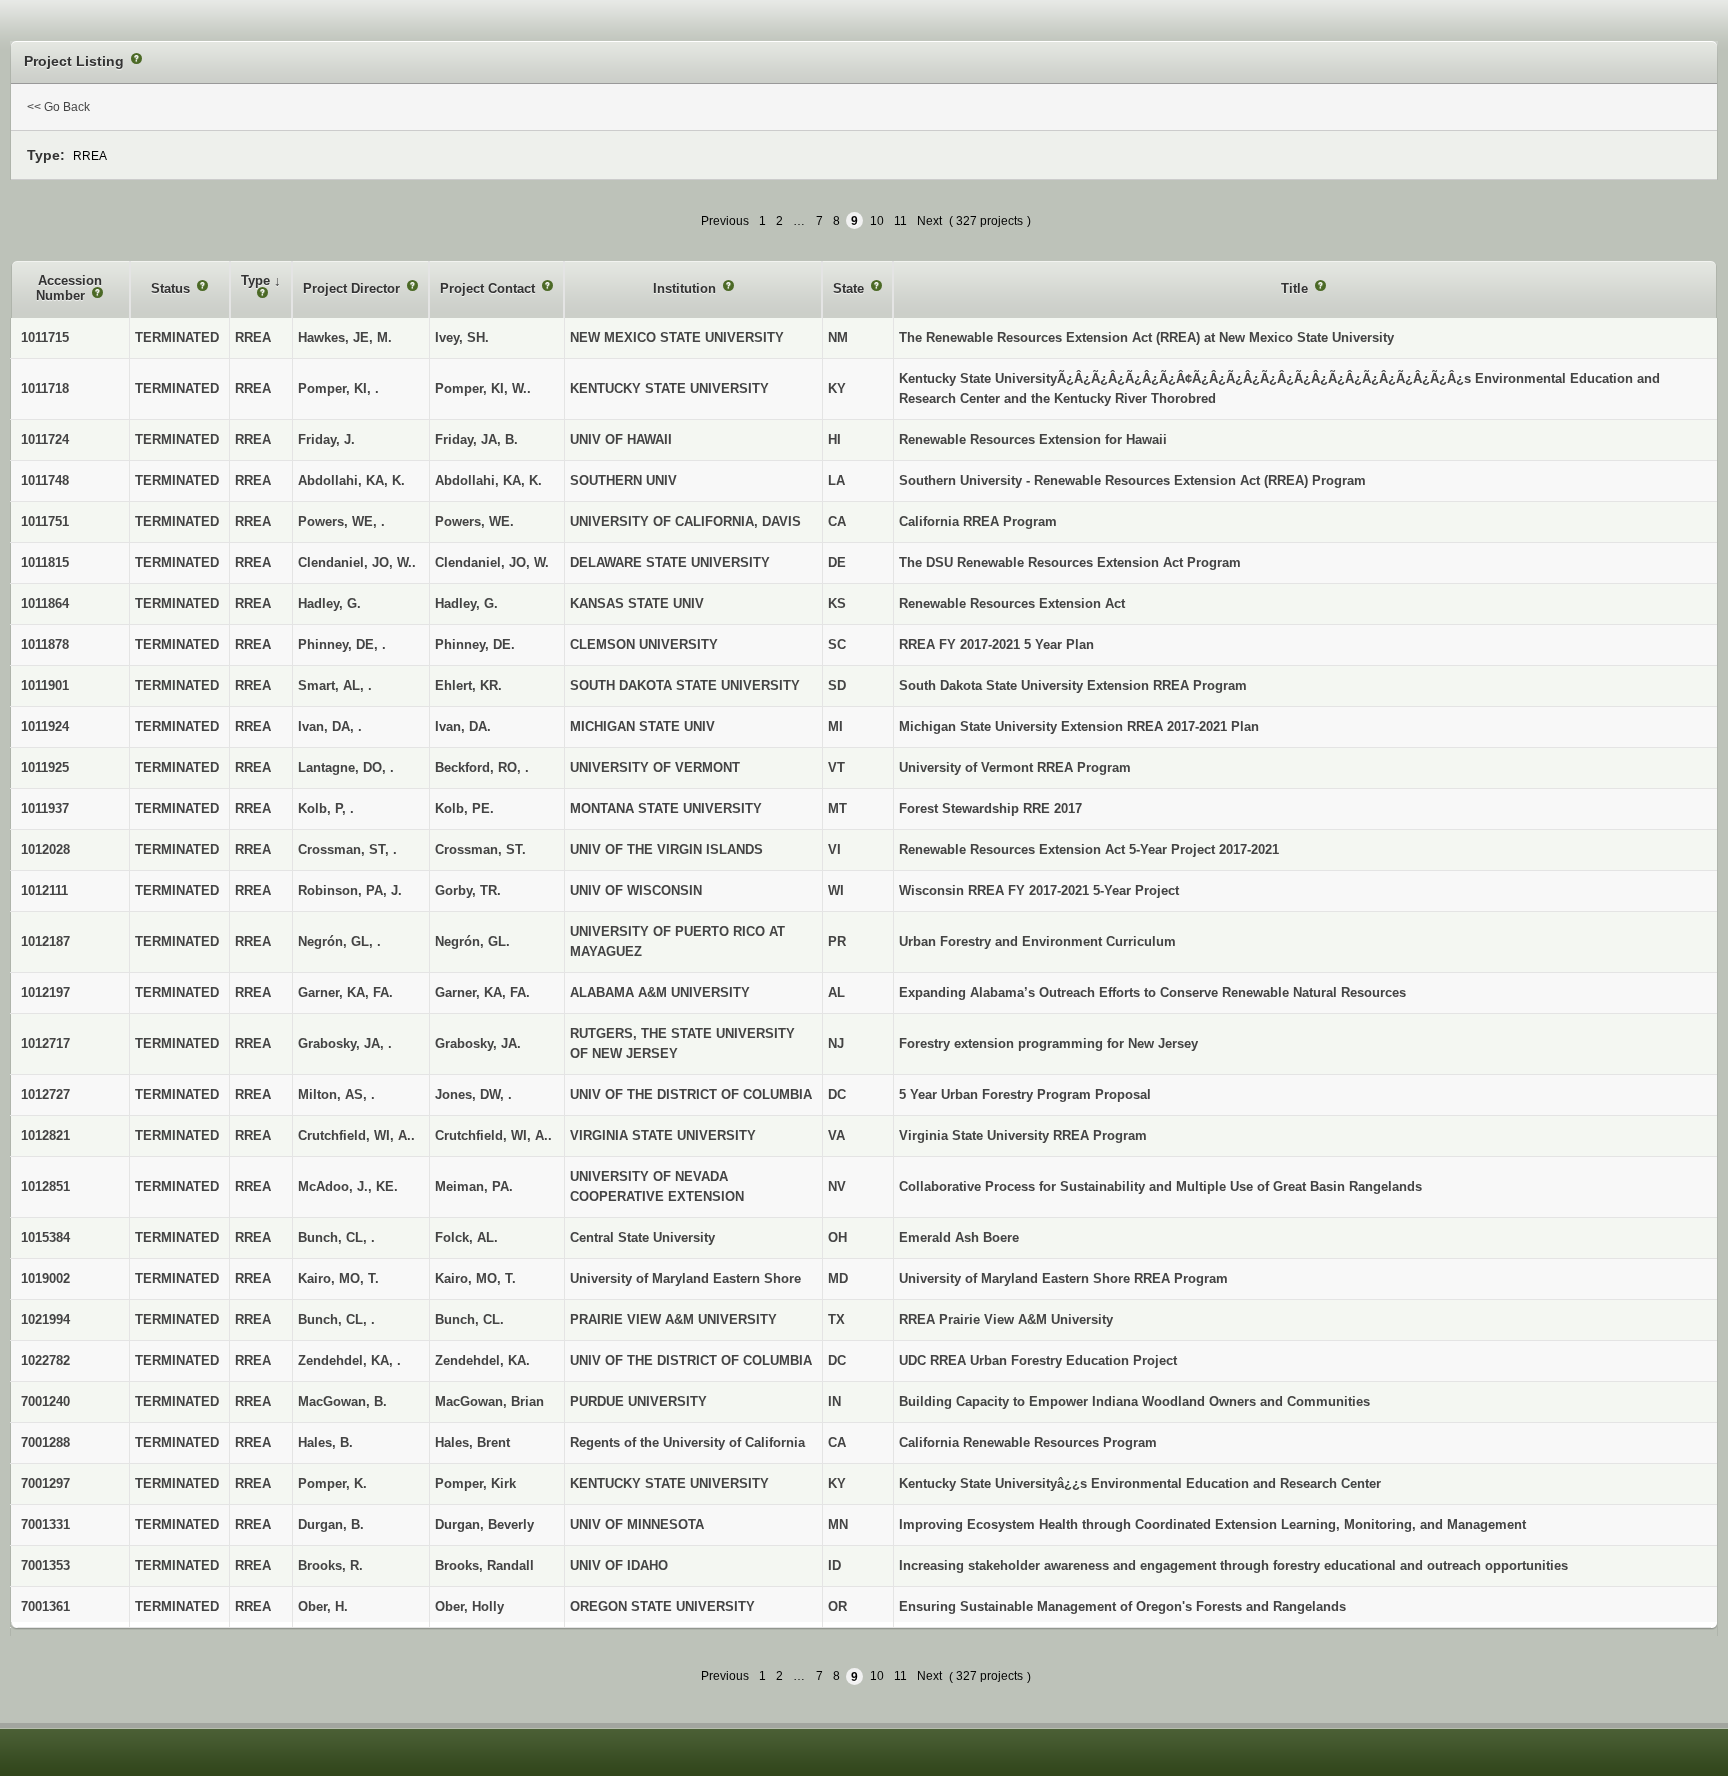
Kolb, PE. (464, 808)
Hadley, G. (466, 603)
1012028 (45, 849)
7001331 (45, 1524)
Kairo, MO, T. (475, 1278)
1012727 (45, 1094)
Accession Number (69, 288)
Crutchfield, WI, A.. (493, 1135)
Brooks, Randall (484, 1565)
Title (1296, 288)
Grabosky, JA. (478, 1043)
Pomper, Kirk (475, 1483)
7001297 (45, 1483)
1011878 (45, 644)
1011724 (45, 439)
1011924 (45, 726)
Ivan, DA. (463, 726)
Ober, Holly (469, 1606)
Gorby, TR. (468, 890)
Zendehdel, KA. (482, 1360)
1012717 (45, 1043)
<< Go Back (58, 107)
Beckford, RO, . (482, 767)
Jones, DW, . (473, 1094)
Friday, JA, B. (476, 439)
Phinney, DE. (475, 644)
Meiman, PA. (474, 1186)
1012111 (44, 890)
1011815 (45, 562)
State (850, 288)
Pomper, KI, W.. (483, 388)
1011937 (45, 808)
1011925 (45, 767)
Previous (725, 221)
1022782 (45, 1360)
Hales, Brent (472, 1442)
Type (257, 280)
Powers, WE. (474, 521)
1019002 (45, 1278)
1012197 (45, 992)
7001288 (45, 1442)
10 (877, 221)
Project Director (353, 288)
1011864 (45, 603)
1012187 (45, 941)
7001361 (45, 1606)
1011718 (45, 388)
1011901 (45, 685)
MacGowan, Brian (489, 1401)
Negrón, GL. (472, 941)
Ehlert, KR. (468, 685)
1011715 (45, 337)
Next (929, 221)
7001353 (45, 1565)
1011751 (45, 521)
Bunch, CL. (469, 1319)
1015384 (45, 1237)
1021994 (45, 1319)
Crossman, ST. (480, 849)
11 (900, 221)
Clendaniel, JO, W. (492, 562)
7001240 (45, 1401)
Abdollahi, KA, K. (488, 480)
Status (172, 288)
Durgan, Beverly (484, 1524)
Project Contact (489, 288)
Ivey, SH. (462, 337)
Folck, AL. (466, 1237)
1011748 (45, 480)
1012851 (45, 1186)
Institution (686, 288)
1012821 (45, 1135)
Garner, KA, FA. (482, 992)
